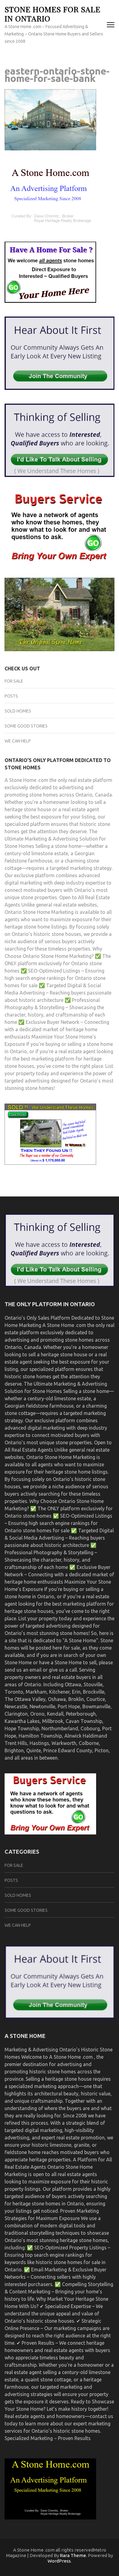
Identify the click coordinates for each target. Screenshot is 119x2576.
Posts (11, 696)
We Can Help (18, 741)
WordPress (59, 2561)
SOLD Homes (18, 711)
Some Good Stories (26, 726)
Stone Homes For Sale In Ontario (52, 14)
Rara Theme (73, 2555)
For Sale (14, 681)
